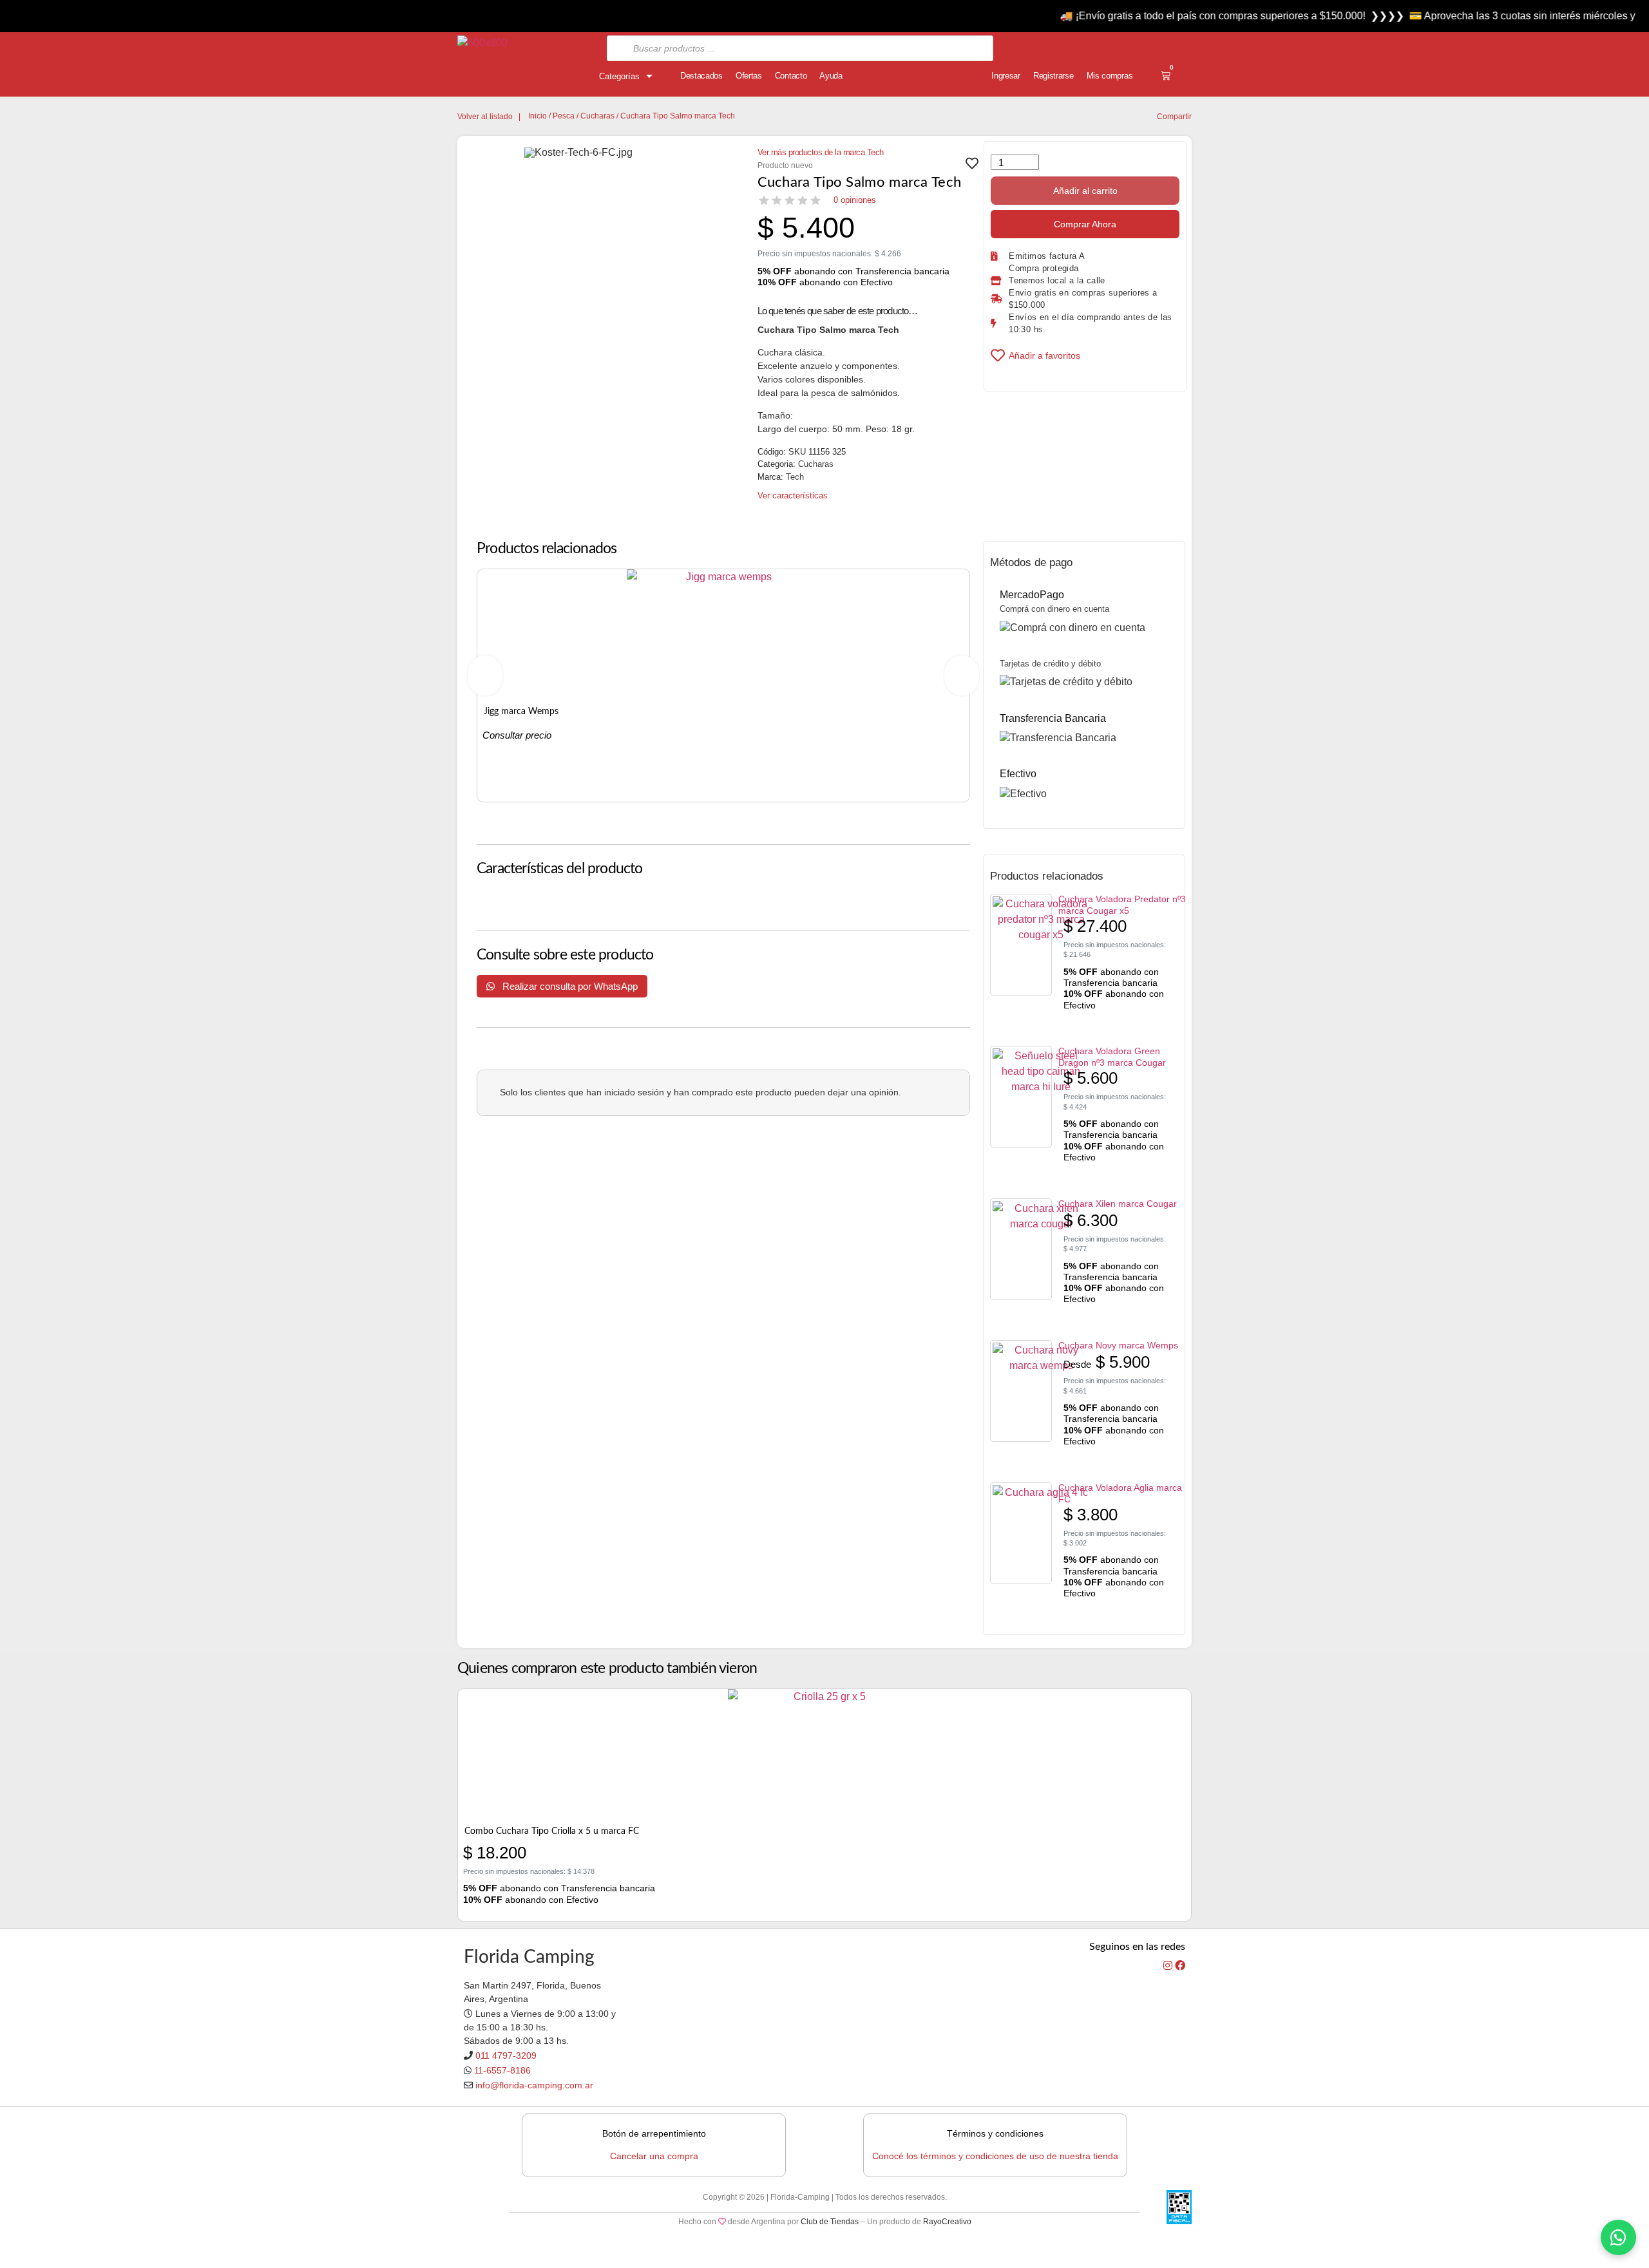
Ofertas (749, 76)
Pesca (564, 116)
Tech (795, 477)
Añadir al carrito (1085, 191)
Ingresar (1006, 76)
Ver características (793, 496)
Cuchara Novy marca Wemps (1118, 1345)
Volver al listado (485, 117)
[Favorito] (972, 167)
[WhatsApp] (1618, 2237)
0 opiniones (855, 200)
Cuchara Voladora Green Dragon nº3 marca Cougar (1112, 1057)
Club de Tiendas (830, 2222)
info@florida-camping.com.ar (534, 2085)
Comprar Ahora (1085, 224)
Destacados (701, 76)
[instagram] (1169, 1966)
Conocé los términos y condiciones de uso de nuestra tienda (995, 2156)
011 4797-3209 (506, 2055)
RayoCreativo (947, 2222)
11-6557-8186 (502, 2070)
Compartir (1174, 117)
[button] (485, 676)
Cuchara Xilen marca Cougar (1118, 1204)
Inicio (538, 116)
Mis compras (1110, 76)
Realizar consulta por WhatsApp (569, 986)
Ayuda (831, 76)
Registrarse (1053, 76)
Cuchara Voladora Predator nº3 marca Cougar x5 (1122, 905)
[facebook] (1180, 1966)
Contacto (791, 76)
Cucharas (597, 116)
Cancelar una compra (654, 2156)
